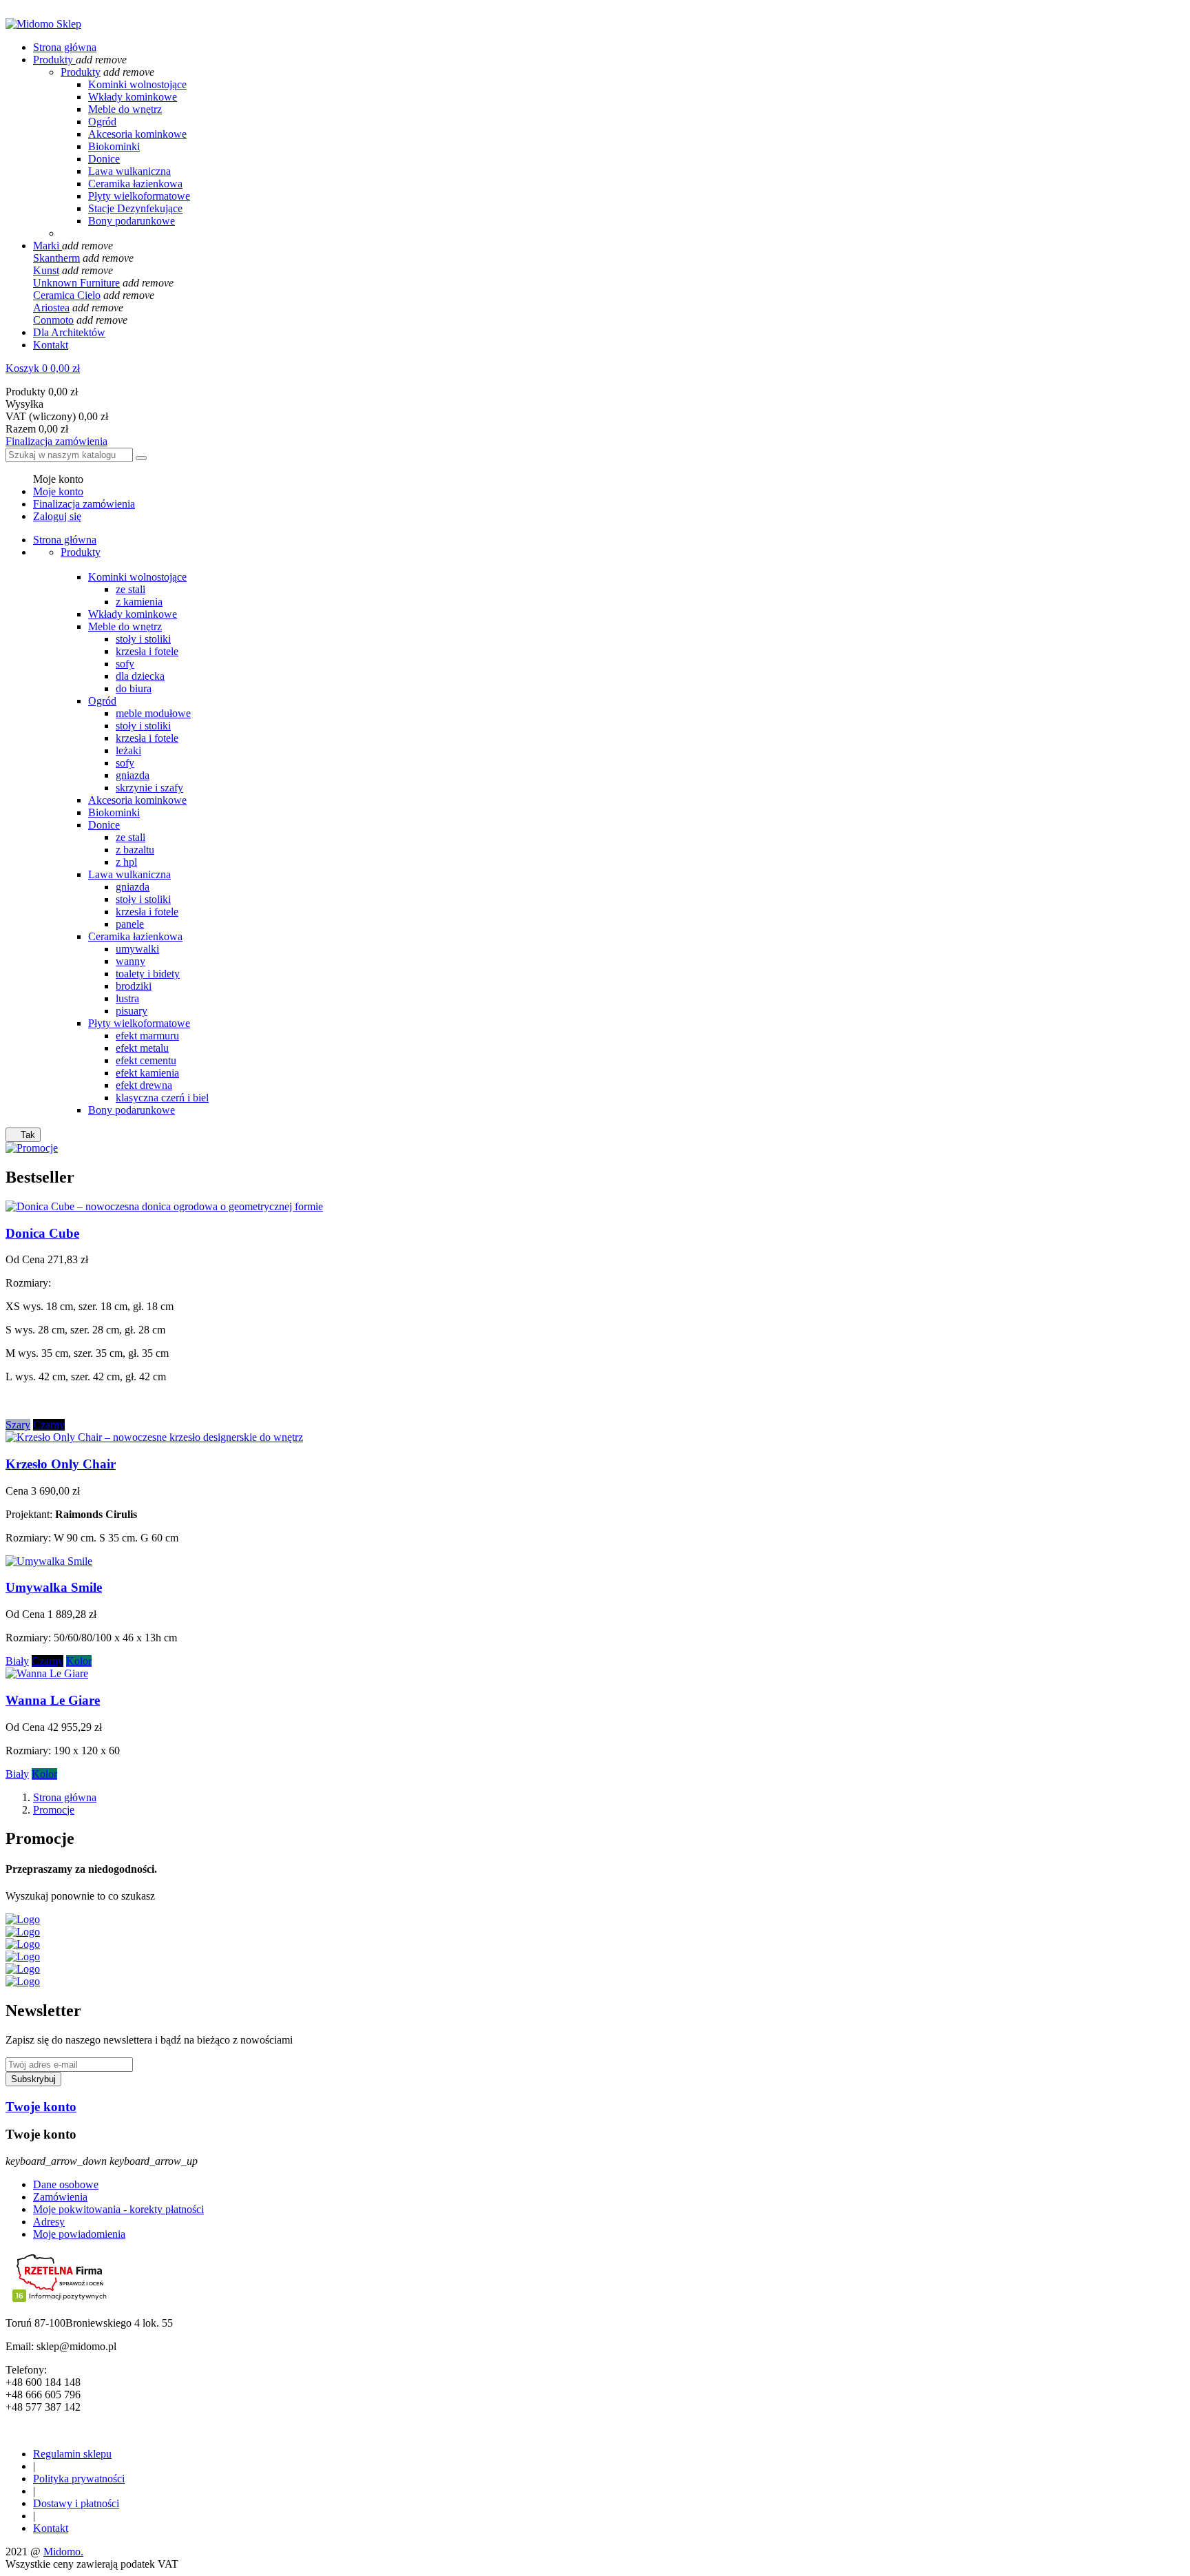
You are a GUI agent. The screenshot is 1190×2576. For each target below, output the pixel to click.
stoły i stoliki (143, 639)
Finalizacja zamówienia (56, 441)
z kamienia (139, 602)
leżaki (128, 750)
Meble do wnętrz (125, 109)
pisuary (132, 1011)
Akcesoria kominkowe (137, 134)
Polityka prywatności (79, 2479)
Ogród (102, 122)
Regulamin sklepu (72, 2454)
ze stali (131, 589)
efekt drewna (144, 1085)
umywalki (137, 949)
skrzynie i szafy (149, 788)
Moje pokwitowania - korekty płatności (118, 2209)
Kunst (46, 270)
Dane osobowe (66, 2184)
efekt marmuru (147, 1036)
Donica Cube (42, 1233)
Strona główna (65, 540)
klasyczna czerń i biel (162, 1098)
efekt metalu (142, 1048)
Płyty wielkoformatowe (139, 196)
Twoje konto (41, 2107)
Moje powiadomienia (79, 2234)
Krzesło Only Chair (61, 1464)
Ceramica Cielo (67, 295)
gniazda (133, 775)
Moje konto (58, 491)
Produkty (81, 72)
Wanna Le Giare (53, 1700)
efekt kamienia (147, 1073)
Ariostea (51, 308)
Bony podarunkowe (132, 221)
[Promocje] (32, 1148)
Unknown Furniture (76, 283)
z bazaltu (135, 850)
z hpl (126, 862)
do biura (134, 688)
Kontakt (51, 2528)
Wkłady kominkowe (133, 97)
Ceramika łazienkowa (135, 184)
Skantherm (56, 258)
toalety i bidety (148, 974)
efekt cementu (146, 1060)
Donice (104, 159)
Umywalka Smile (54, 1587)
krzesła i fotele (147, 651)
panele (130, 924)
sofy (125, 664)
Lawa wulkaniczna (129, 171)
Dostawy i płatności (76, 2503)
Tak (23, 1135)
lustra (127, 998)
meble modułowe (153, 713)
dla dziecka (140, 676)
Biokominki (114, 146)
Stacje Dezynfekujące (135, 208)
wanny (131, 961)
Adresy (49, 2222)
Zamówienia (60, 2197)
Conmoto (53, 320)
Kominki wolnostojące (137, 84)
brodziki (134, 986)
